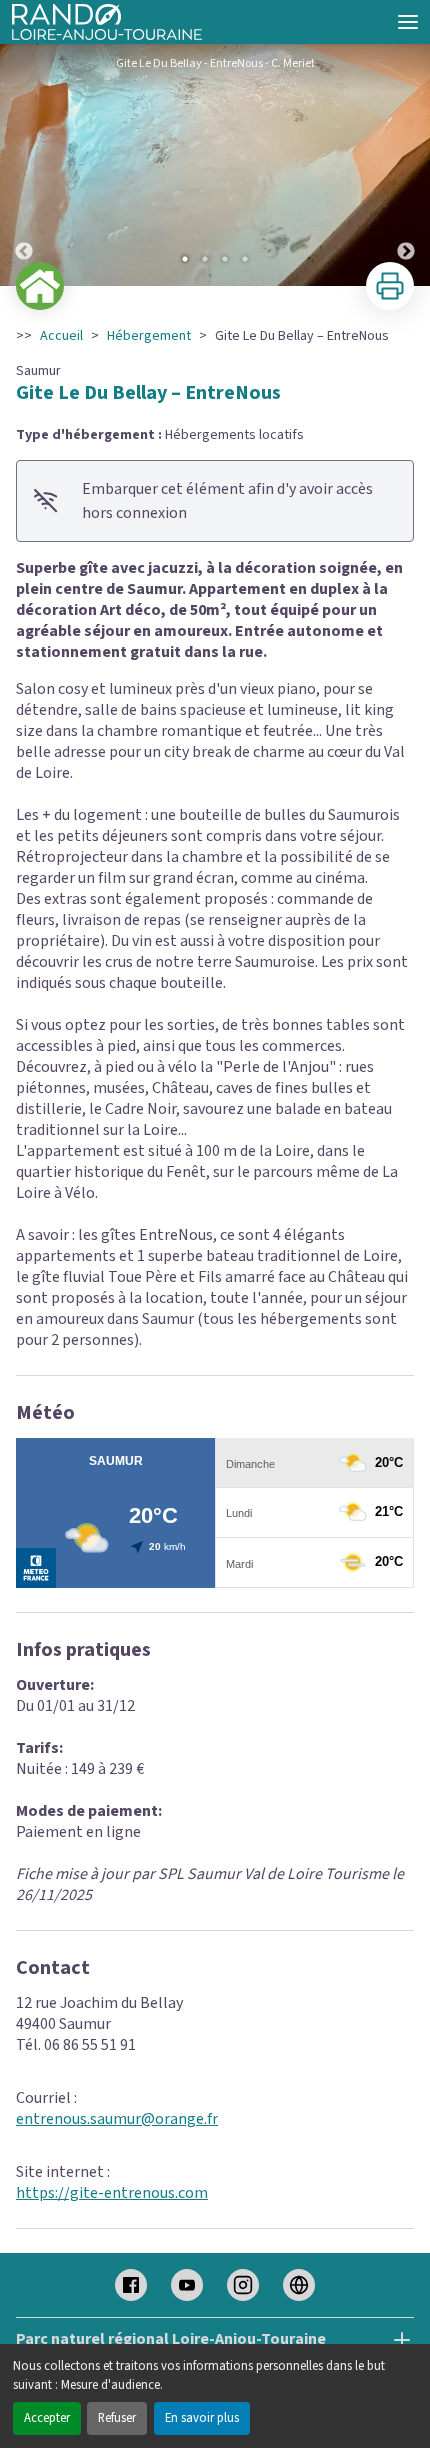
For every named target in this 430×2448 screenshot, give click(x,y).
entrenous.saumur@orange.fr (117, 2119)
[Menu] (408, 22)
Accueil (61, 336)
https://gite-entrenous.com (112, 2193)
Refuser (117, 2418)
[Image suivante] (406, 165)
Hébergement (149, 336)
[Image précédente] (24, 165)
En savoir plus (202, 2418)
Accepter (47, 2418)
